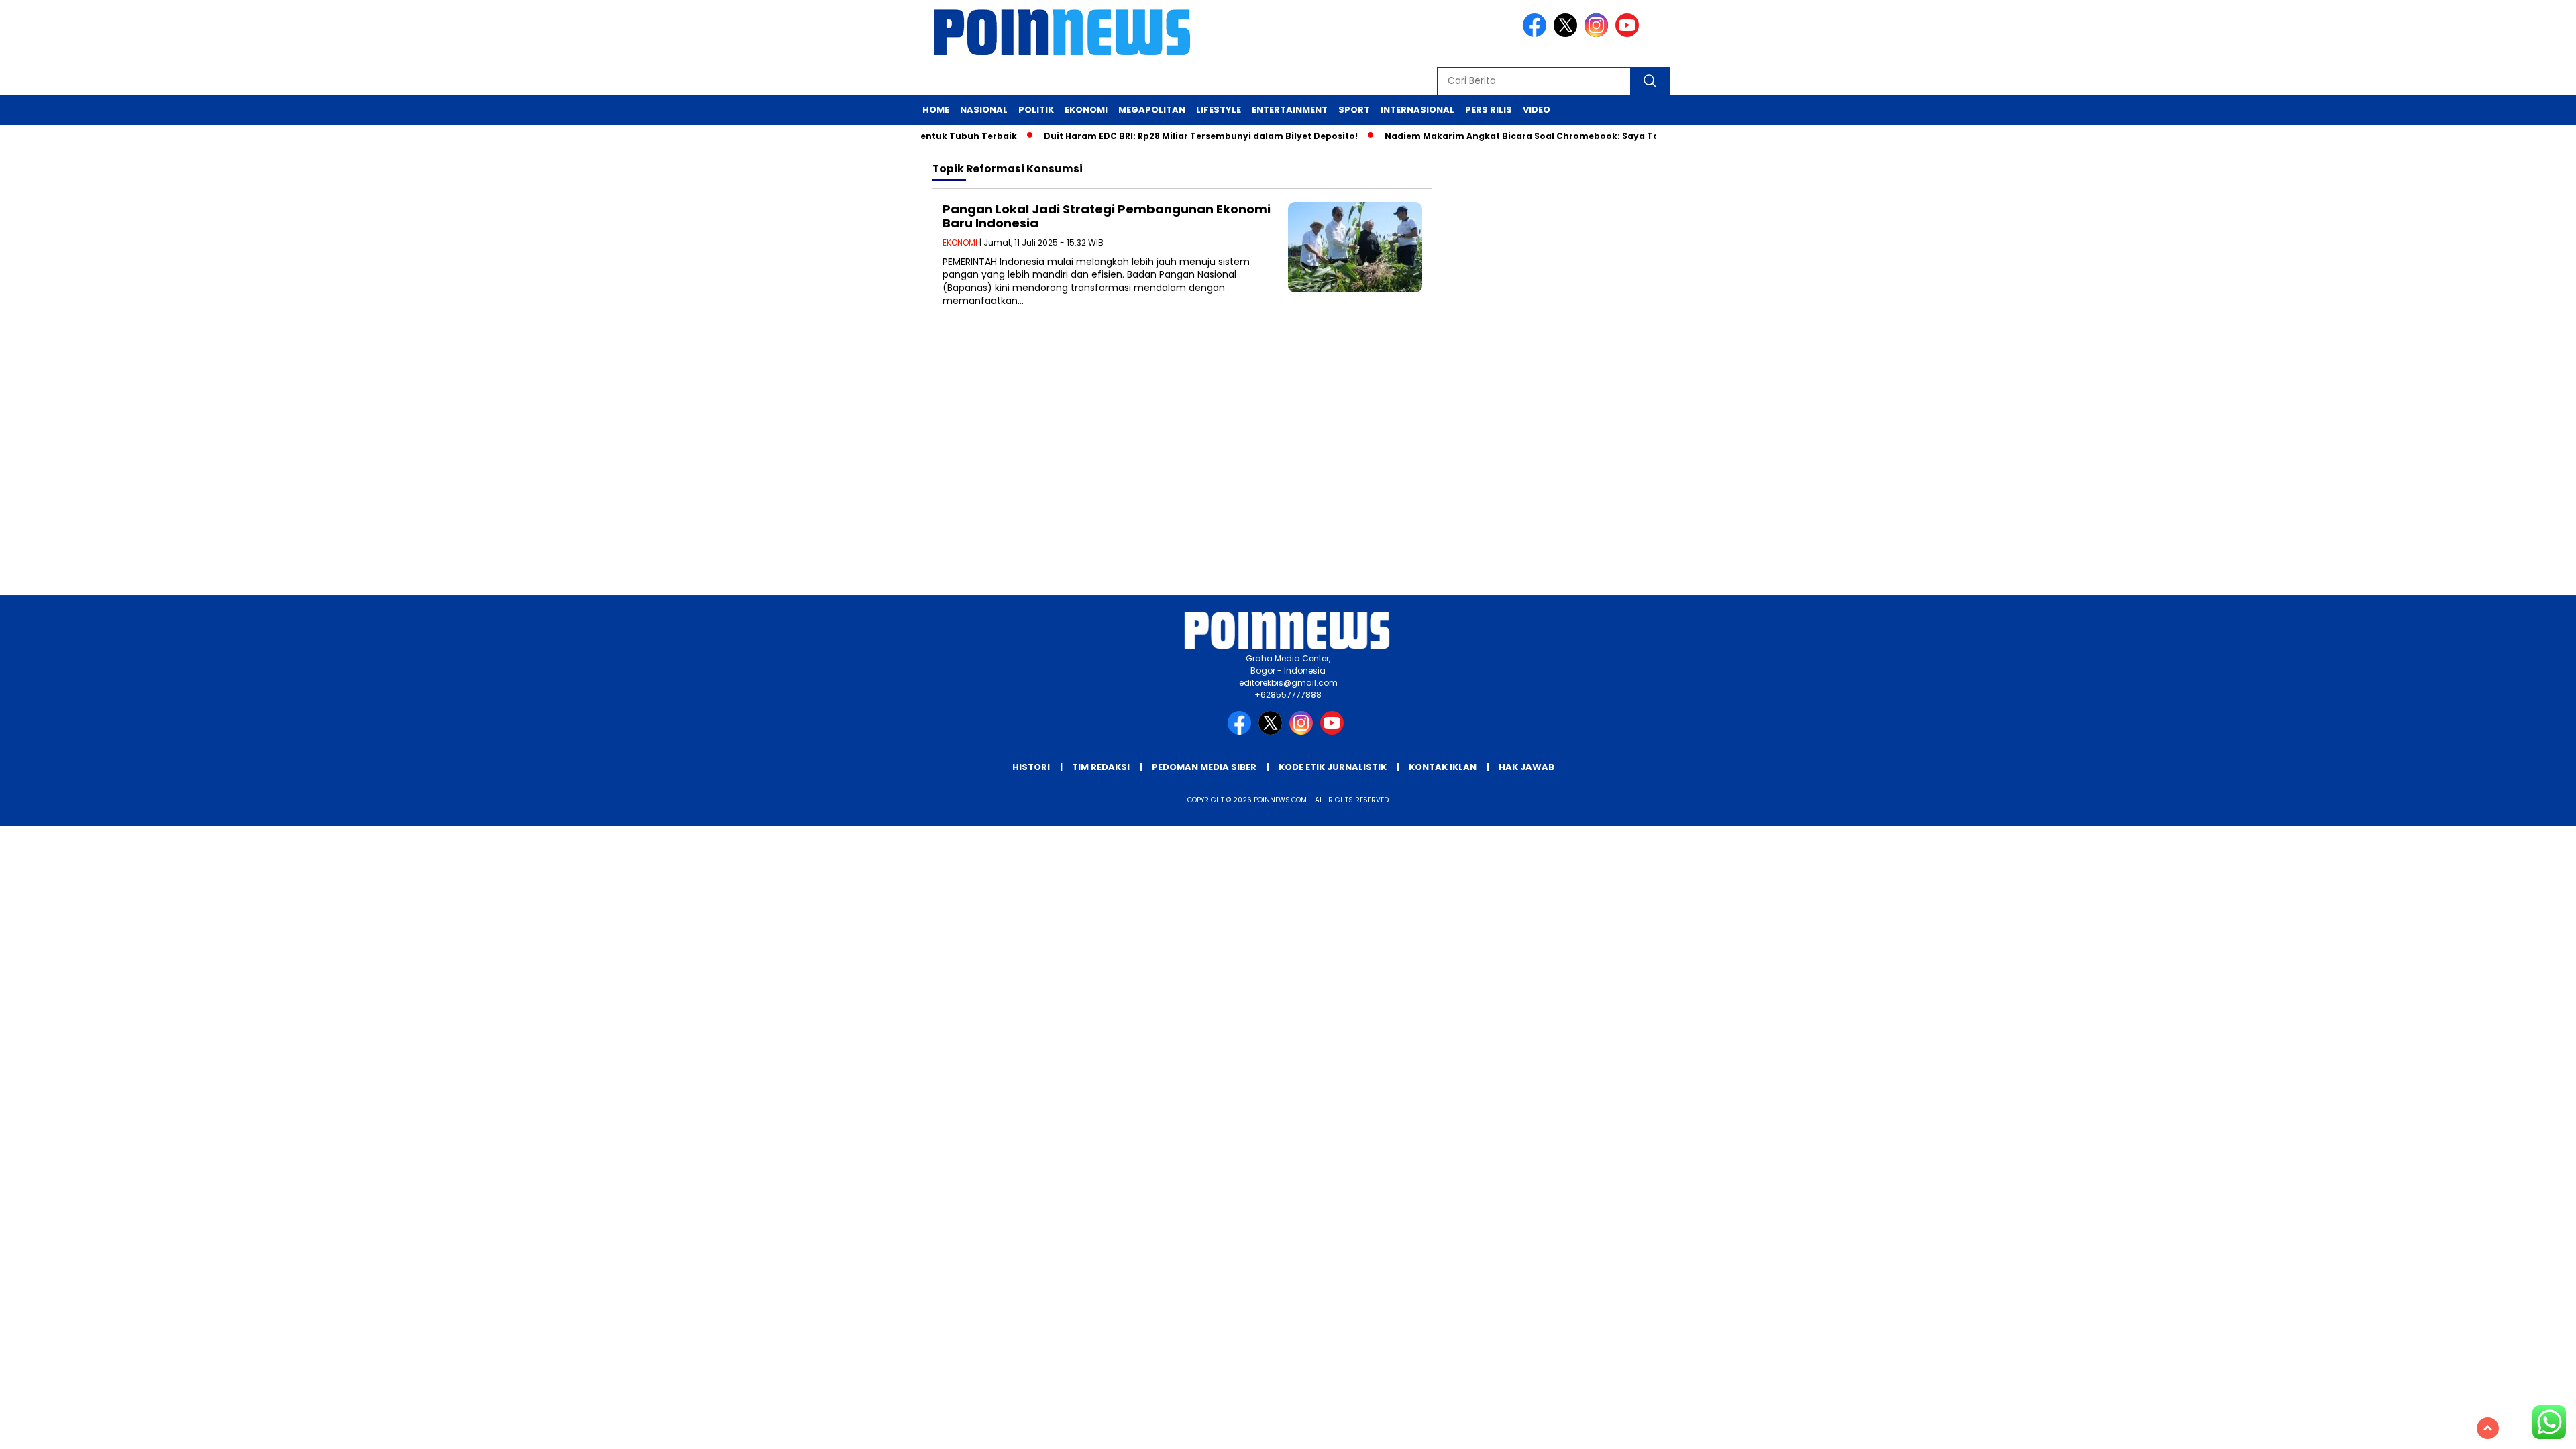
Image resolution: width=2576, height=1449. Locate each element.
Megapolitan (1152, 110)
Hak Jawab (1526, 767)
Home (936, 110)
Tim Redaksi (1101, 767)
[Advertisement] (1288, 488)
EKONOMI (960, 243)
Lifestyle (1219, 110)
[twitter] (1568, 34)
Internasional (1417, 110)
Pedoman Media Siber (1204, 767)
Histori (1031, 767)
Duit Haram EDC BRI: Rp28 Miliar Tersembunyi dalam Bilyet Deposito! (1165, 136)
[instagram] (1599, 34)
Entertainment (1290, 110)
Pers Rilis (1489, 110)
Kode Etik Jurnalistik (1333, 767)
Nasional (984, 110)
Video (1537, 110)
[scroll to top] (2488, 1428)
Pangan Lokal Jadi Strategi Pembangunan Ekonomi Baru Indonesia (1107, 216)
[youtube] (1629, 34)
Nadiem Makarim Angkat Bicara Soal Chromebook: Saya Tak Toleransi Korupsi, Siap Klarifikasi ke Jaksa (1588, 136)
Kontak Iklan (1443, 767)
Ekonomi (1086, 110)
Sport (1354, 110)
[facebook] (1537, 34)
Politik (1036, 110)
